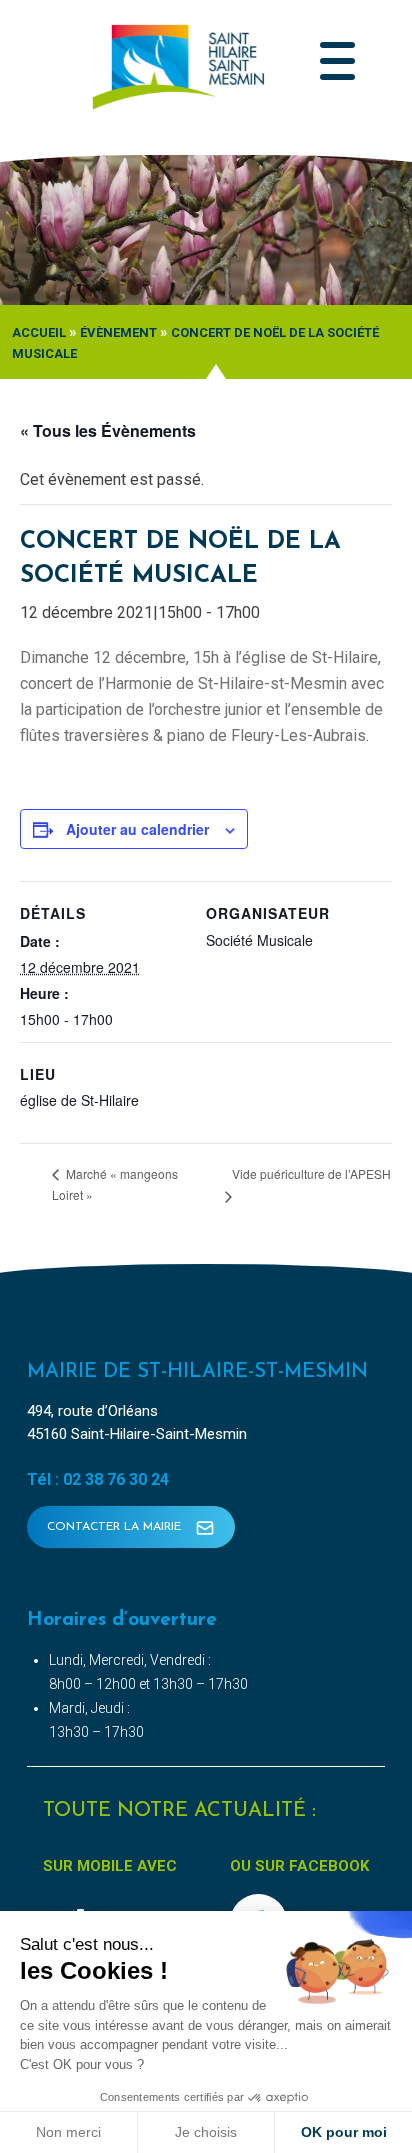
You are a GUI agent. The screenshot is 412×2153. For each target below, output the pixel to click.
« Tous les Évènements (108, 430)
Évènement (118, 332)
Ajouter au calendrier (137, 829)
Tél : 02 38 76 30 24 (98, 1479)
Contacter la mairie (116, 1527)
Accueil (39, 332)
